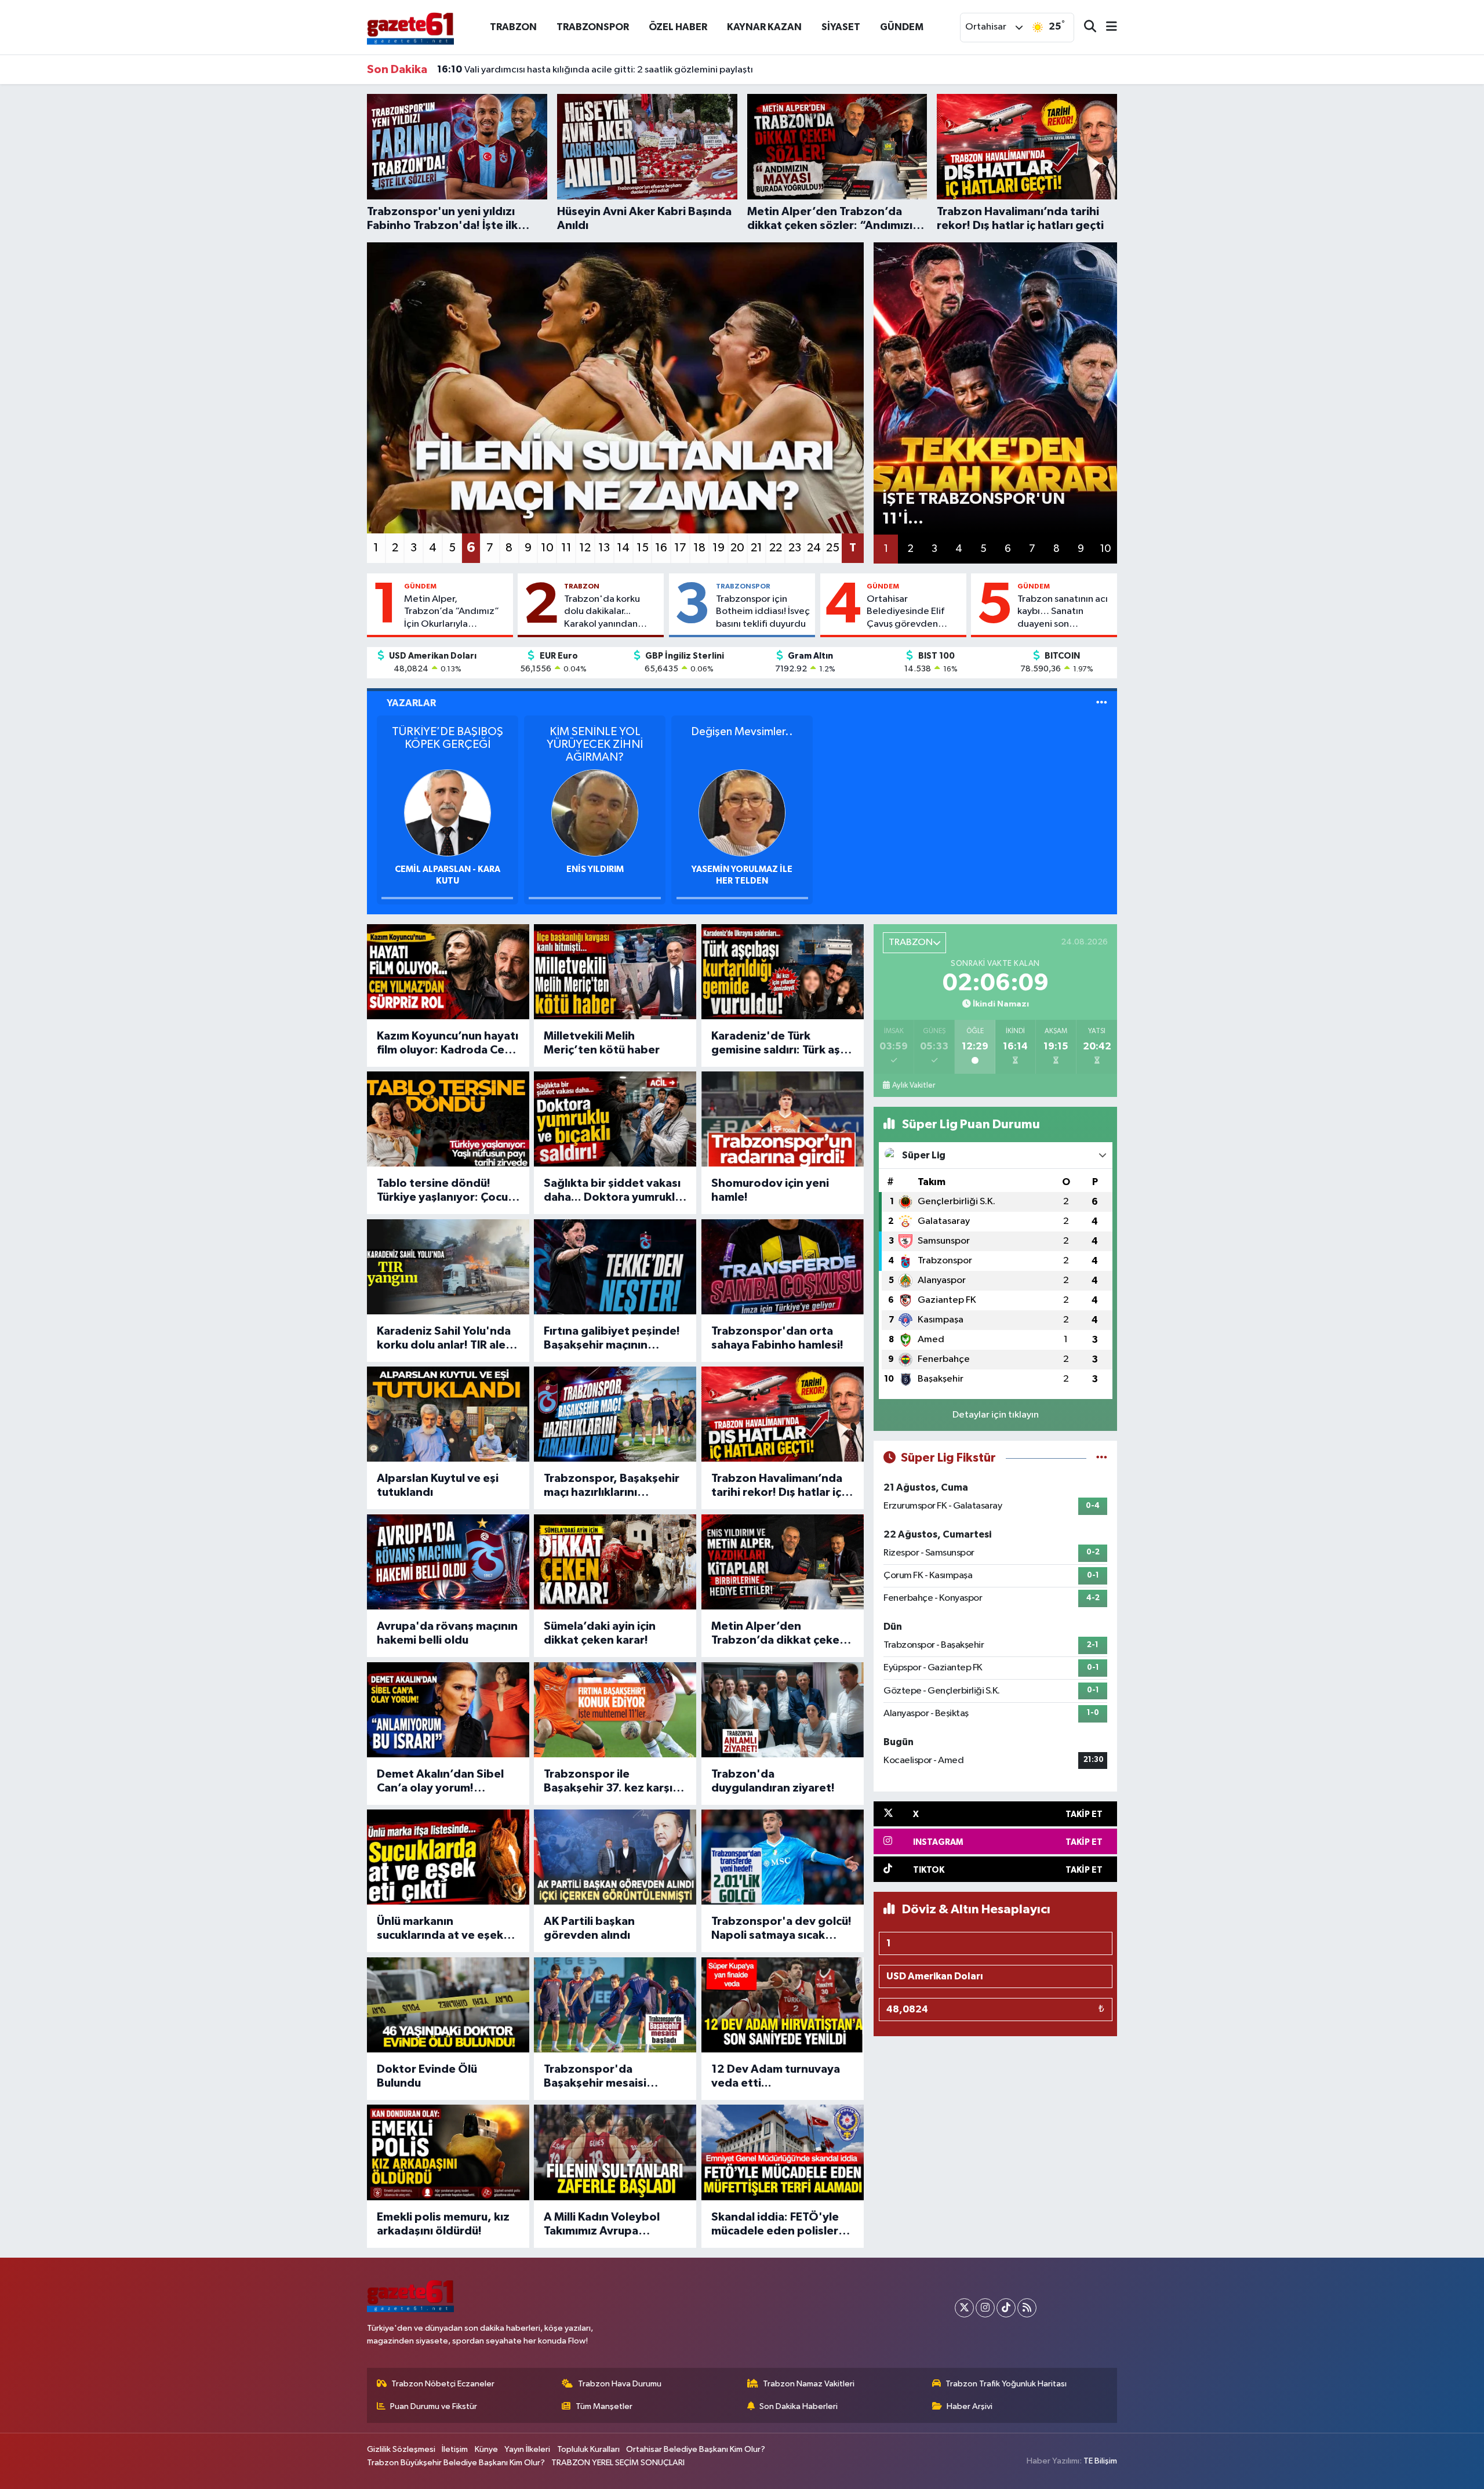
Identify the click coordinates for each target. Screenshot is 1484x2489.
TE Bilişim (1100, 2461)
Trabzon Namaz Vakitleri (809, 2384)
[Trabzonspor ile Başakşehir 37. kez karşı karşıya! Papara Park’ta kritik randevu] (615, 1710)
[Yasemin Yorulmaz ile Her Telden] (742, 813)
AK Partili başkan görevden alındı (589, 1928)
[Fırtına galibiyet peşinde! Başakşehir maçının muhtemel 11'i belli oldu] (615, 1267)
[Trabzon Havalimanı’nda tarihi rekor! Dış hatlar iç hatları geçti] (783, 1414)
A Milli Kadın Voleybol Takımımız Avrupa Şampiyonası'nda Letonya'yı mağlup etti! (608, 2225)
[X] (964, 2308)
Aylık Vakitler (914, 1085)
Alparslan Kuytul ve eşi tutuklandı (438, 1485)
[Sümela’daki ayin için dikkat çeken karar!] (615, 1562)
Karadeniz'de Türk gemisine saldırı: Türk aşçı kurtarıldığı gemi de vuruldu (780, 1044)
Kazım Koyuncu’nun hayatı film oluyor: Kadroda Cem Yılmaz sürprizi (448, 1044)
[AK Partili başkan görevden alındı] (615, 1857)
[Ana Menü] (1107, 28)
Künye (486, 2449)
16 (661, 548)
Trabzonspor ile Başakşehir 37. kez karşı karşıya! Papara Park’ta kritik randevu (608, 1782)
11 (566, 548)
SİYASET (841, 27)
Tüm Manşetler (604, 2406)
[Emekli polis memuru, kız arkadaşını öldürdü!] (448, 2152)
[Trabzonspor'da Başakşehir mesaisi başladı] (615, 2005)
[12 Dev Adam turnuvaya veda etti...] (783, 2005)
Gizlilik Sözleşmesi (401, 2449)
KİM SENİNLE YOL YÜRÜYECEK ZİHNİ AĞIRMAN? (595, 744)
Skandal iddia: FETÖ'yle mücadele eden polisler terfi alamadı (775, 2225)
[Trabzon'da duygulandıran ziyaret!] (783, 1710)
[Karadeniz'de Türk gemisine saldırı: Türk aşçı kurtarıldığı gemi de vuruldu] (783, 972)
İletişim (455, 2449)
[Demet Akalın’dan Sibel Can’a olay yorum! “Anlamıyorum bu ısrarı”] (448, 1710)
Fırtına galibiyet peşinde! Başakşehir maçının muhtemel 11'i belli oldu (612, 1339)
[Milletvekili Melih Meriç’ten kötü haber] (615, 972)
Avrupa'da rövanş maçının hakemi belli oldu (447, 1633)
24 (814, 548)
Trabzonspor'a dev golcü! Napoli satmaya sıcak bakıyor (781, 1929)
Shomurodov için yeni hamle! (770, 1190)
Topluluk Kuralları (588, 2449)
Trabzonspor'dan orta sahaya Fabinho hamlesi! (777, 1338)
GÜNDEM (902, 27)
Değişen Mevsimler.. (742, 732)
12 (585, 548)
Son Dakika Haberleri (799, 2406)
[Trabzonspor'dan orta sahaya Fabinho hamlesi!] (783, 1267)
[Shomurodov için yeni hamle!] (783, 1119)
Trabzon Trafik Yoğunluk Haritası (1006, 2384)
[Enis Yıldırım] (595, 813)
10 (547, 548)
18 (699, 548)
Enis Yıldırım (595, 869)
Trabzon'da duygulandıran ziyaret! (773, 1781)
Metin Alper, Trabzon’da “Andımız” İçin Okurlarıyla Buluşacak (452, 612)
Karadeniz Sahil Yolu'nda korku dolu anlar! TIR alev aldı (444, 1339)
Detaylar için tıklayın (996, 1415)
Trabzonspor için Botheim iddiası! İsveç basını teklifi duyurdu (763, 612)
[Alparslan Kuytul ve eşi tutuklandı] (448, 1414)
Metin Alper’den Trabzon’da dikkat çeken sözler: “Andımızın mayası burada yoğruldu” (781, 1634)
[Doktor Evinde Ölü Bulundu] (448, 2005)
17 (680, 548)
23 (795, 548)
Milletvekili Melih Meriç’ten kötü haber (602, 1043)
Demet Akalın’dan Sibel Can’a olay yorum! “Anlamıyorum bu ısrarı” (441, 1782)
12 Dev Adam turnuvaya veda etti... (776, 2076)
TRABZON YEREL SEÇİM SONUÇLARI (618, 2463)
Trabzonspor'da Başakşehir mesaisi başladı (595, 2077)
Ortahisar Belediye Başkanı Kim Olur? (696, 2449)
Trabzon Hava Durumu (620, 2384)
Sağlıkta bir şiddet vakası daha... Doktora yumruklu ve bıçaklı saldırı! (612, 1191)
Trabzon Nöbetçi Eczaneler (443, 2384)
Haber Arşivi (970, 2406)
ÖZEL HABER (678, 27)
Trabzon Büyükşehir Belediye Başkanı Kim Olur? (456, 2463)
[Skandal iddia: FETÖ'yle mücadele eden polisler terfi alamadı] (783, 2152)
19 (719, 548)
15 (643, 548)
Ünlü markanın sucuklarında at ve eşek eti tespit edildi (440, 1929)
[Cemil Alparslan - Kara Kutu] (448, 813)
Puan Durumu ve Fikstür (434, 2406)
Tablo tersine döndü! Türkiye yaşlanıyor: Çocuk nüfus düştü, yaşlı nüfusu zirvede (445, 1191)
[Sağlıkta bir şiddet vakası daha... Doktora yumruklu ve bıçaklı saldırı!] (615, 1119)
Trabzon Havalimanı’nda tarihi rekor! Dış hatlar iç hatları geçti (777, 1486)
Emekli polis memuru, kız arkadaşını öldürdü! (443, 2224)
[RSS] (1027, 2308)
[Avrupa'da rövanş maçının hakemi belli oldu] (448, 1562)
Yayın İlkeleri (527, 2449)
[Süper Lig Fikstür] (1102, 1458)
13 (604, 548)
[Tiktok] (1006, 2308)
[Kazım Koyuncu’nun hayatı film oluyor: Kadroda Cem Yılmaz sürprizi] (448, 972)
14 (623, 548)
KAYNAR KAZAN (764, 27)
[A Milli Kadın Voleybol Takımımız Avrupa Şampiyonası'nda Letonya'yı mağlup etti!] (615, 2152)
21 (756, 548)
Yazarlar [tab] (411, 703)
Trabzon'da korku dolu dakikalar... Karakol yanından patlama (602, 612)
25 (833, 548)
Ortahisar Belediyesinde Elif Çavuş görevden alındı (905, 612)
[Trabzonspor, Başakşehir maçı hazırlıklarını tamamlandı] (615, 1414)
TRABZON (513, 27)
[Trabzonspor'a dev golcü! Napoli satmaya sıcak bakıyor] (783, 1857)
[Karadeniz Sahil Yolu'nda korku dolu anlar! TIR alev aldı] (448, 1267)
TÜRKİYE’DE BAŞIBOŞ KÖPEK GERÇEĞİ (448, 738)
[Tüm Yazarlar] (1102, 703)
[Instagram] (985, 2308)
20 (737, 548)
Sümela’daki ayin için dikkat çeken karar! (600, 1633)
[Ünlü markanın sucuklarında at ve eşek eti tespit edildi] (448, 1857)
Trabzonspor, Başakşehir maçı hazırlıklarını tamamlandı (612, 1486)
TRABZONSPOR (593, 27)
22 (776, 548)
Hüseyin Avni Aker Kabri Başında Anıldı (533, 70)
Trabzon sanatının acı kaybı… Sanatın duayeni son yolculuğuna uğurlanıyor (1063, 612)
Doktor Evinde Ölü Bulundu (427, 2076)
